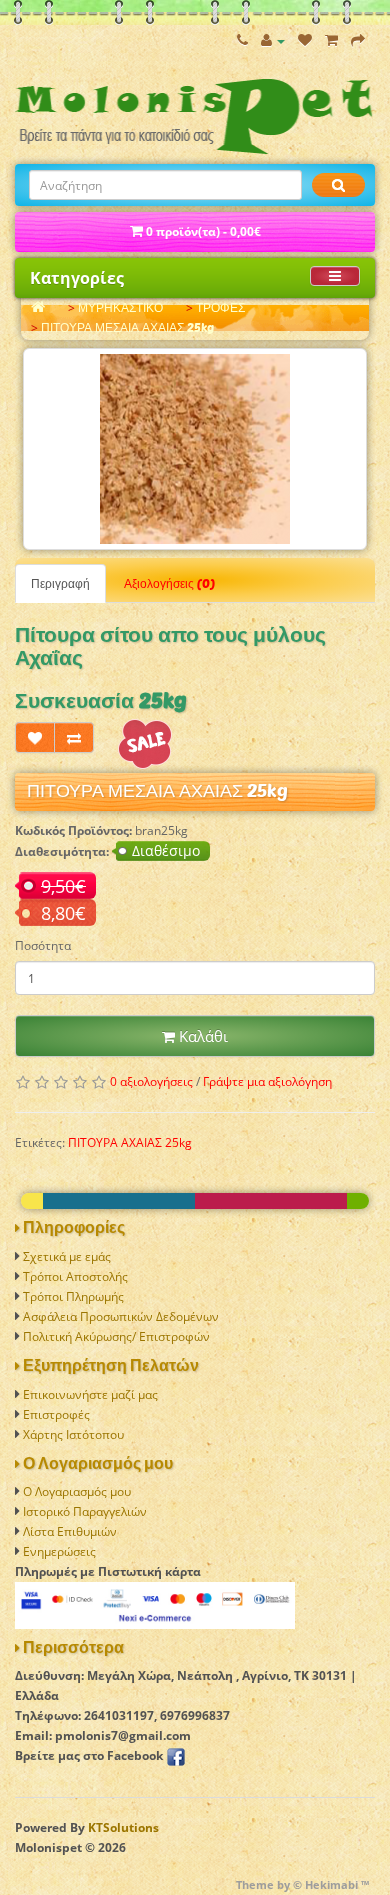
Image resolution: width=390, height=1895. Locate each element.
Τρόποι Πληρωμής (73, 1296)
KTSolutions (123, 1827)
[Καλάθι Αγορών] (331, 40)
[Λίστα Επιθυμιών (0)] (305, 40)
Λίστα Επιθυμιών (70, 1531)
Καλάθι (201, 1036)
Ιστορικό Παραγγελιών (85, 1511)
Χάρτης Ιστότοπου (73, 1434)
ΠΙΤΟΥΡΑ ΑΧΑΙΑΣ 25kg (130, 1142)
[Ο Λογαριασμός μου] (273, 40)
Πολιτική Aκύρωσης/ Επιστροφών (116, 1336)
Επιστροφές (56, 1414)
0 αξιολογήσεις (151, 1081)
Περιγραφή (60, 583)
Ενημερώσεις (59, 1551)
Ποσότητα (43, 945)
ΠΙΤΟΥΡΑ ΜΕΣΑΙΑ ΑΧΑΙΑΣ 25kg (127, 327)
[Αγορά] (358, 40)
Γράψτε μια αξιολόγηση (267, 1081)
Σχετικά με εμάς (67, 1256)
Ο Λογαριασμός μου (77, 1491)
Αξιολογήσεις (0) (169, 583)
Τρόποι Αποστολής (75, 1276)
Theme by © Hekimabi (297, 1884)
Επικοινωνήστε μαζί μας (90, 1394)
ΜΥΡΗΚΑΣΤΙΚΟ (120, 307)
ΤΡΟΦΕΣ (220, 307)
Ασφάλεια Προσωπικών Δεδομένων (121, 1316)
